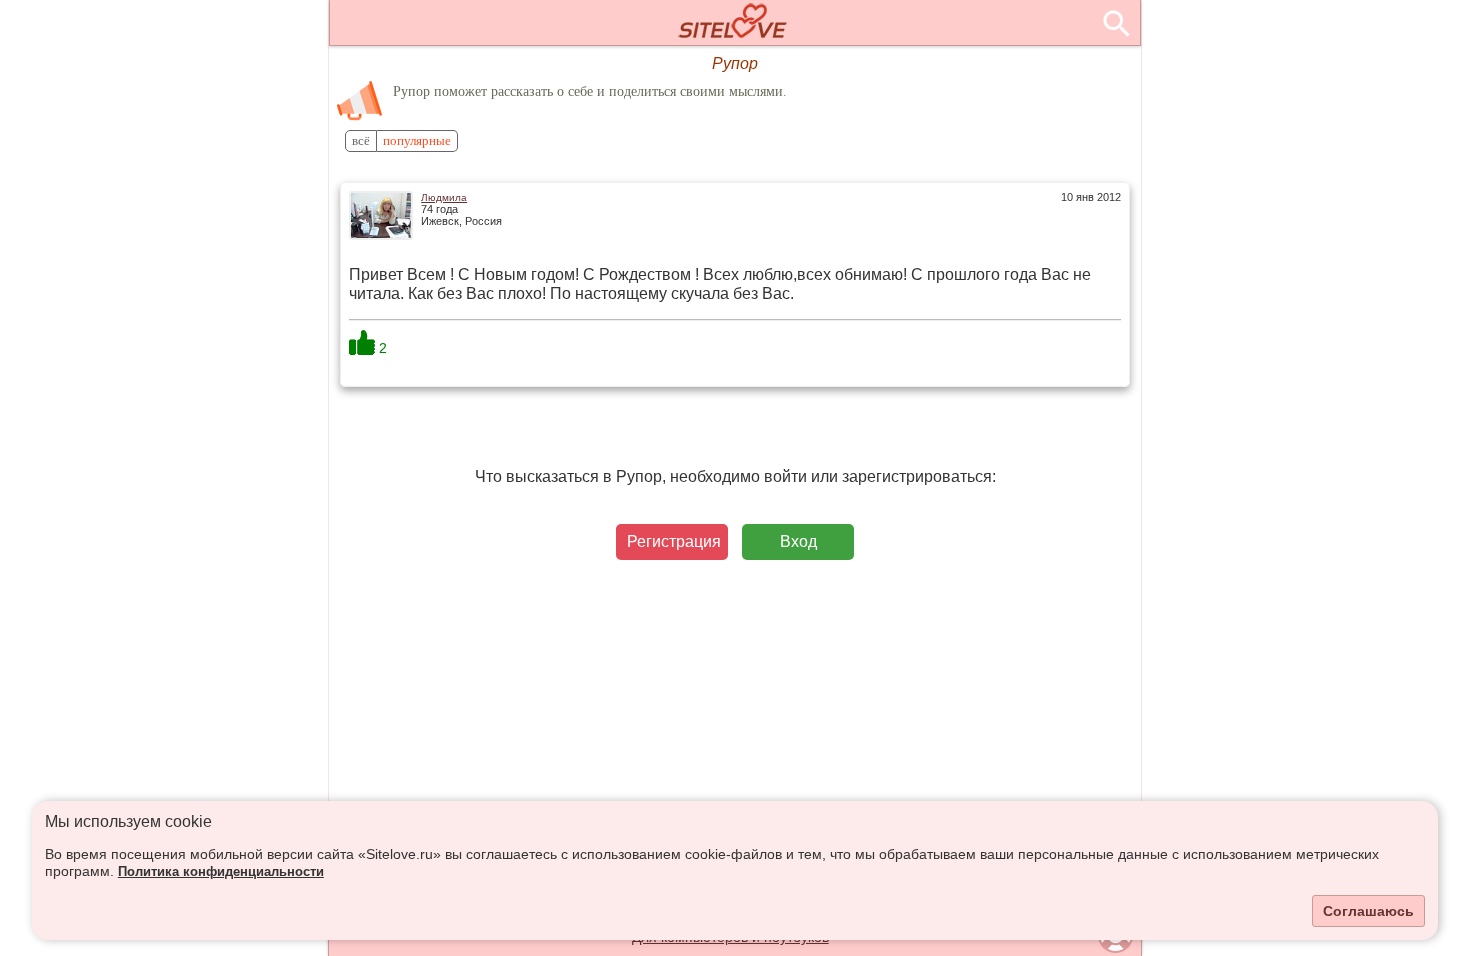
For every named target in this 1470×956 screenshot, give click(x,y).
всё (361, 141)
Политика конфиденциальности (221, 872)
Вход (798, 541)
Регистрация (674, 541)
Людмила (444, 197)
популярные (417, 141)
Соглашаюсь (1368, 911)
